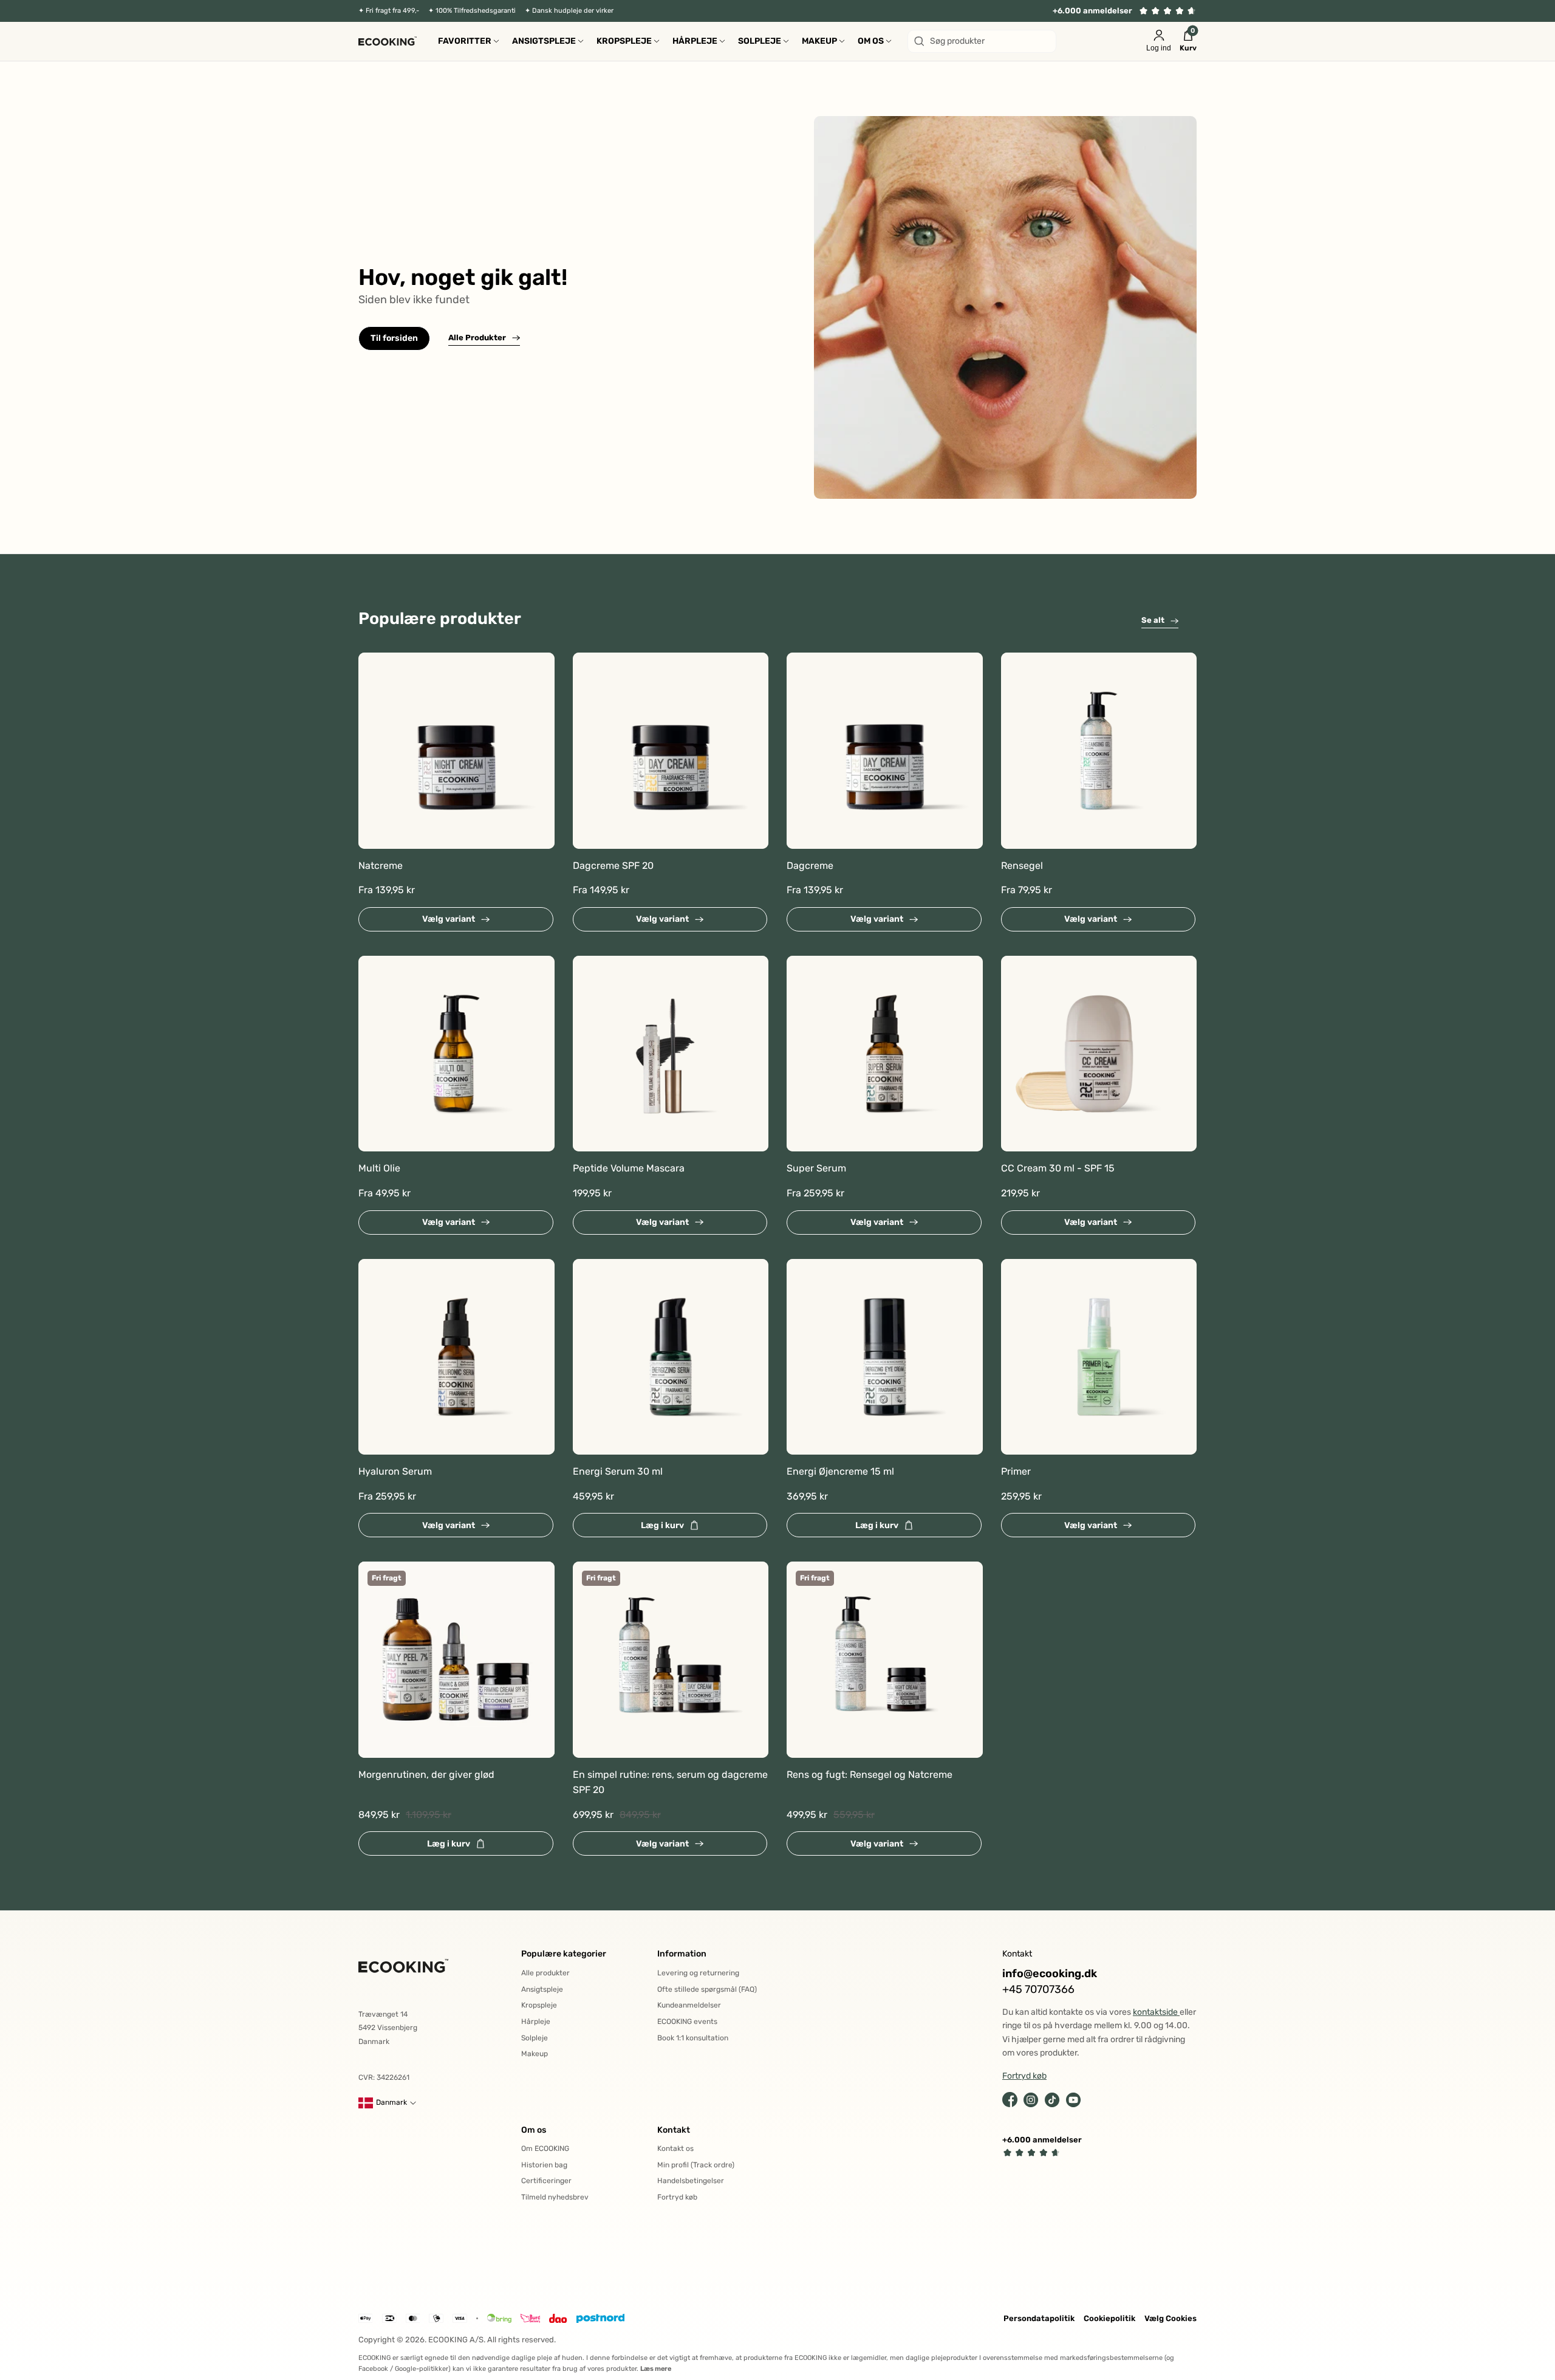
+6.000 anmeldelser (1092, 11)
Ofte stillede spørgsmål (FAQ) (707, 1989)
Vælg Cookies (1171, 2318)
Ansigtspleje (542, 1989)
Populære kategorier (564, 1954)
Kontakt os (675, 2149)
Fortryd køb (677, 2197)
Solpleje (535, 2038)
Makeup (535, 2054)
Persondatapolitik (1039, 2318)
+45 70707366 (1038, 1990)
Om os (534, 2130)
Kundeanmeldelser (689, 2005)
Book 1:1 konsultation (693, 2038)
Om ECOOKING (545, 2149)
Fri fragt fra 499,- (392, 11)
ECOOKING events (687, 2022)
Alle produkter (545, 1973)
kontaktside (1156, 2012)
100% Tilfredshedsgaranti (476, 11)
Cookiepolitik (1109, 2318)
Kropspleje (539, 2005)
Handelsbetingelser (691, 2181)
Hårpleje (536, 2022)
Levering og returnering (698, 1973)
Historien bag (544, 2165)
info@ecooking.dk (1050, 1974)
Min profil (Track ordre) (696, 2165)
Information (682, 1954)
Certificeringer (546, 2181)
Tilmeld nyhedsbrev (555, 2197)
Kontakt (674, 2130)
